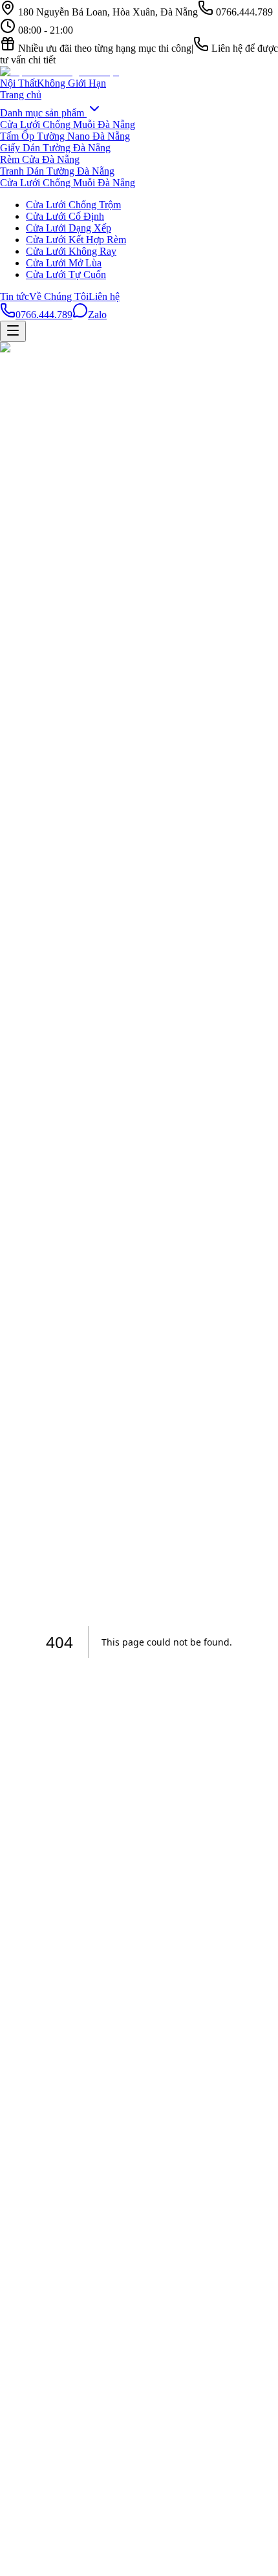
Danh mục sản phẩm (43, 113)
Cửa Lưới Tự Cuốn (66, 274)
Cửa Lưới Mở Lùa (64, 263)
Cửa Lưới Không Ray (71, 251)
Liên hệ (104, 296)
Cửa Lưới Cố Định (65, 216)
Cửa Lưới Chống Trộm (73, 205)
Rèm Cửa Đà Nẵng (40, 159)
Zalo (97, 315)
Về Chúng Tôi (59, 296)
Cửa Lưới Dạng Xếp (69, 228)
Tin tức (15, 296)
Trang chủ (21, 95)
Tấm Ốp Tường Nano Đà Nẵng (65, 136)
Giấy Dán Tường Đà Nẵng (55, 148)
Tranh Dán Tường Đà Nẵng (57, 171)
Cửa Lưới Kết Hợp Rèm (76, 240)
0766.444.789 (44, 315)
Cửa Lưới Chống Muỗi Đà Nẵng (68, 124)
